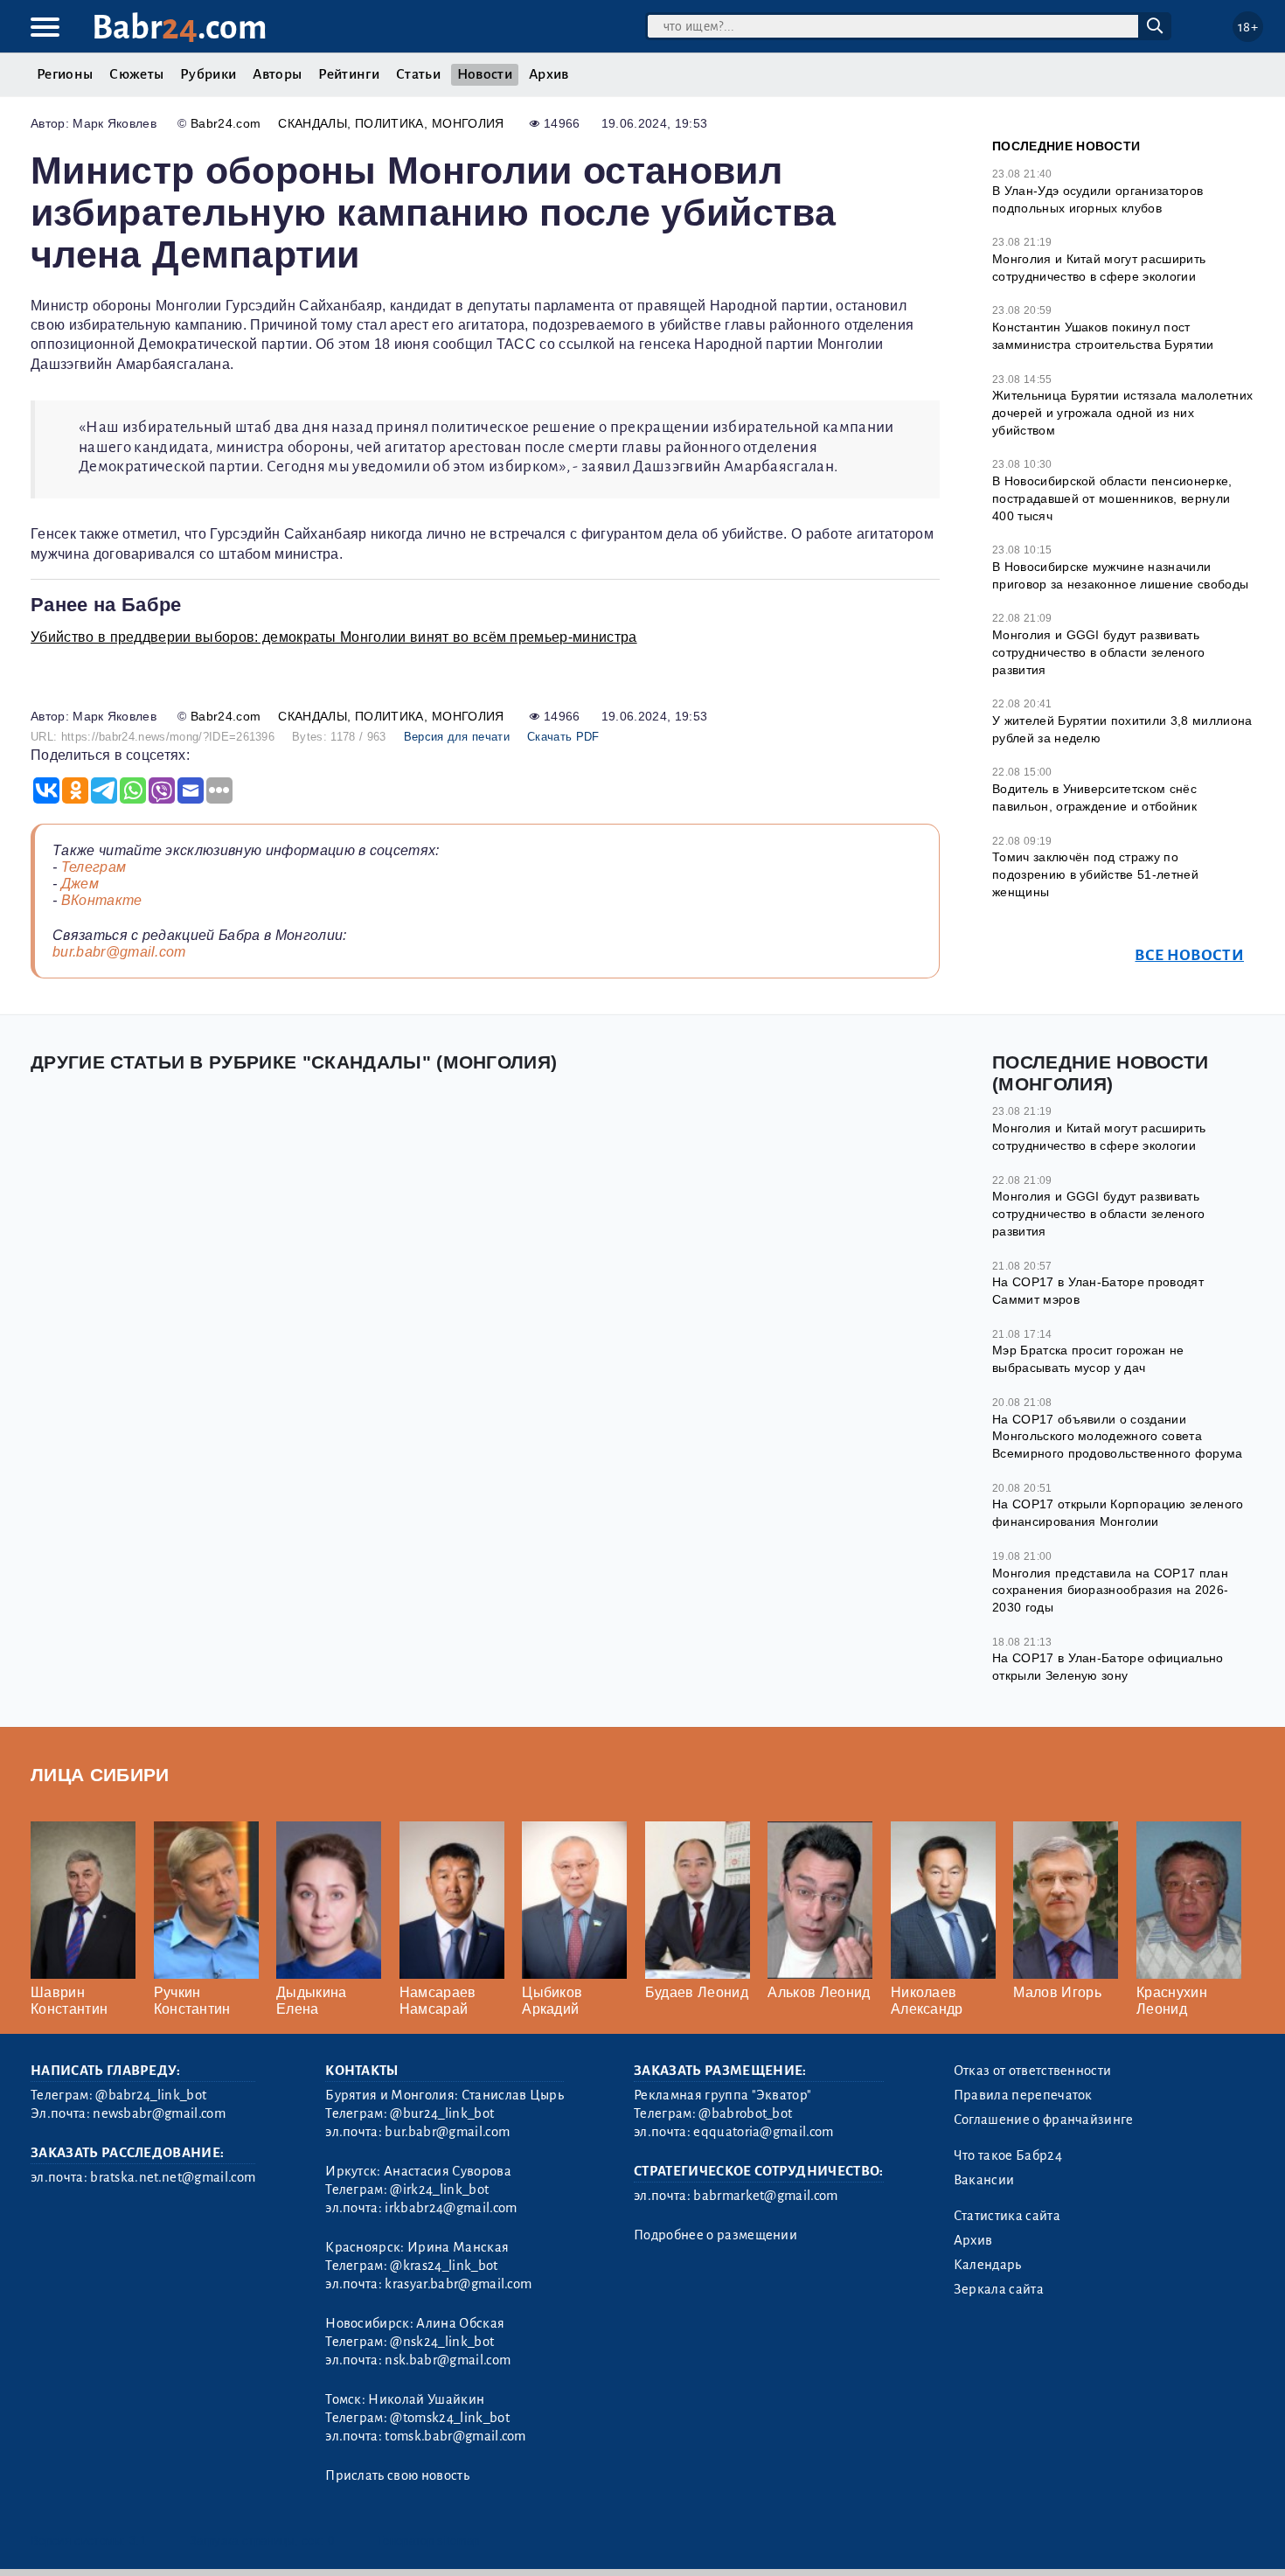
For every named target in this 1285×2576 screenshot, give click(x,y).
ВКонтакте (102, 900)
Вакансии (984, 2180)
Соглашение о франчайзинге (1044, 2120)
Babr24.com (226, 123)
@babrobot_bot (745, 2113)
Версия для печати (457, 737)
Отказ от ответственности (1033, 2071)
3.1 (138, 2541)
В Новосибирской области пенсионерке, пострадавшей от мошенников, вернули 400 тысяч (1112, 498)
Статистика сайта (1007, 2216)
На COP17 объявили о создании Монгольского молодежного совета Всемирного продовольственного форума (1118, 1436)
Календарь (988, 2265)
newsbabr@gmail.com (159, 2113)
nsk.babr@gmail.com (448, 2360)
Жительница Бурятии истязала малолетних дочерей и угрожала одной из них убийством (1122, 412)
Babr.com (180, 28)
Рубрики (208, 74)
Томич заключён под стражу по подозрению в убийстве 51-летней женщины (1095, 874)
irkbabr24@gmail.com (451, 2208)
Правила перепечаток (1023, 2095)
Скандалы (313, 123)
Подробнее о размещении (715, 2235)
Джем (80, 884)
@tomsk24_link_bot (449, 2418)
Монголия (468, 123)
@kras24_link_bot (444, 2266)
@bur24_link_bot (442, 2113)
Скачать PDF (563, 737)
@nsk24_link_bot (442, 2342)
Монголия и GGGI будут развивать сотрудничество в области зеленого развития (1099, 652)
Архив (549, 74)
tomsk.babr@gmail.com (455, 2436)
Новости (485, 74)
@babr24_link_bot (151, 2095)
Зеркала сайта (999, 2289)
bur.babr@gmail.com (119, 952)
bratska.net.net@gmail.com (173, 2177)
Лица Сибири (100, 1775)
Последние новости (1066, 146)
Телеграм (94, 867)
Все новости (1189, 955)
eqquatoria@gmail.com (763, 2132)
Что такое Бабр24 (1008, 2155)
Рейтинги (349, 74)
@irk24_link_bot (439, 2190)
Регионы (65, 74)
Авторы (277, 74)
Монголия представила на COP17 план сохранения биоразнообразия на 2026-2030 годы (1110, 1590)
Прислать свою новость (397, 2475)
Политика (389, 123)
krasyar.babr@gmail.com (458, 2284)
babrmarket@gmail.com (765, 2196)
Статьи (418, 74)
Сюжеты (136, 74)
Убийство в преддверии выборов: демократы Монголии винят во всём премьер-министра (334, 637)
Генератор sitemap (428, 2541)
